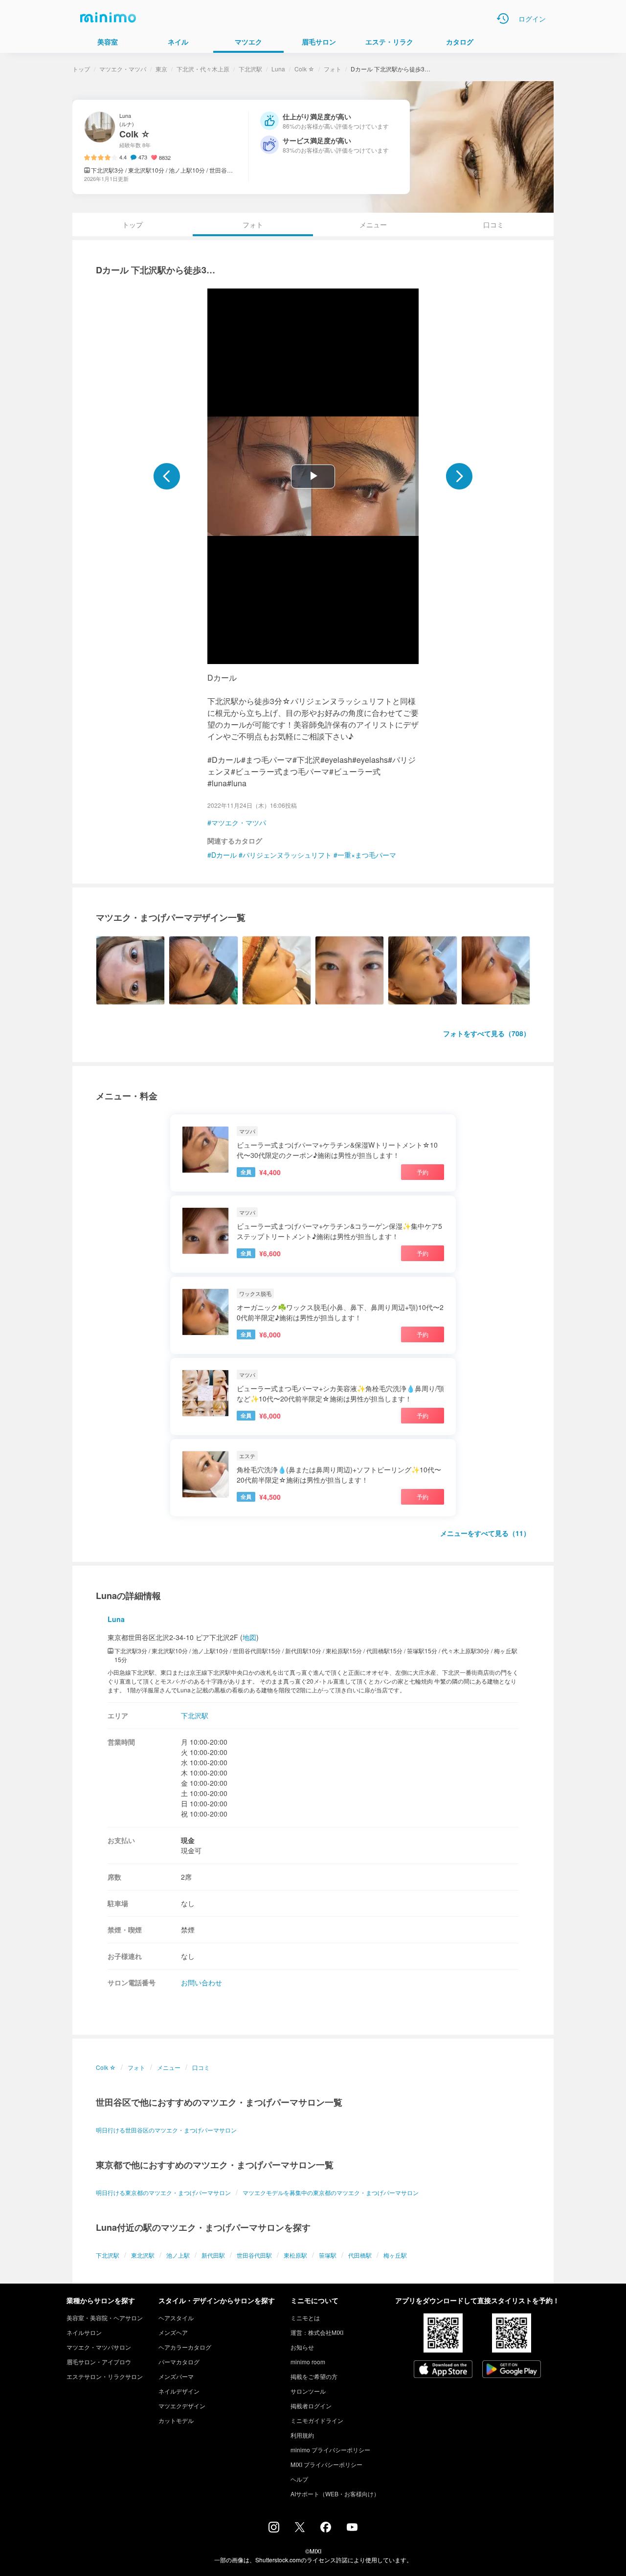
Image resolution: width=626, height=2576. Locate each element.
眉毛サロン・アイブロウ (99, 2362)
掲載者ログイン (311, 2406)
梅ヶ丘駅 (395, 2255)
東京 (161, 69)
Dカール (224, 855)
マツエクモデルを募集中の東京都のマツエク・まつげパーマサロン (331, 2192)
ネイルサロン (84, 2332)
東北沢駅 (143, 2255)
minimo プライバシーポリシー (330, 2450)
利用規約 (302, 2435)
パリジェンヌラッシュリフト (287, 855)
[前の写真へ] (167, 476)
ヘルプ (299, 2479)
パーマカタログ (179, 2362)
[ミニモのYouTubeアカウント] (352, 2528)
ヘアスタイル (176, 2318)
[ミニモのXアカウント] (300, 2529)
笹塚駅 (328, 2255)
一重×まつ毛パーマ (367, 855)
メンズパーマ (176, 2376)
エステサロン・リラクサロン (105, 2376)
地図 (249, 1637)
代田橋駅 (360, 2255)
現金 (188, 1840)
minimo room (308, 2362)
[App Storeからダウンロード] (443, 2370)
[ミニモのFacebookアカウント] (326, 2530)
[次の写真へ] (459, 476)
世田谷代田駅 (254, 2255)
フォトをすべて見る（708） (487, 1033)
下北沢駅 (250, 69)
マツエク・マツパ (123, 69)
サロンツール (308, 2391)
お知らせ (302, 2347)
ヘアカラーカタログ (185, 2347)
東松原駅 (295, 2255)
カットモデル (176, 2420)
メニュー (373, 224)
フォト (333, 69)
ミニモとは (305, 2318)
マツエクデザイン (182, 2406)
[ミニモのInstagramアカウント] (274, 2530)
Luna (278, 69)
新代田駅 (213, 2255)
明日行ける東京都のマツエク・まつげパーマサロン (163, 2192)
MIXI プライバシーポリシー (326, 2464)
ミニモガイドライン (317, 2420)
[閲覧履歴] (503, 19)
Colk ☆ (304, 69)
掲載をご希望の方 (314, 2376)
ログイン (532, 19)
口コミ (493, 224)
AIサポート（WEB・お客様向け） (335, 2494)
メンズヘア (173, 2332)
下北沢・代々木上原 (203, 69)
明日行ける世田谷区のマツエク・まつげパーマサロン (166, 2130)
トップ (81, 69)
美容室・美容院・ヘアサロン (105, 2318)
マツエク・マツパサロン (99, 2347)
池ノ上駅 (178, 2255)
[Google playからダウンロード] (512, 2370)
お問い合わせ (201, 1982)
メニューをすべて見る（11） (485, 1533)
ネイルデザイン (179, 2391)
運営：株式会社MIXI (317, 2332)
